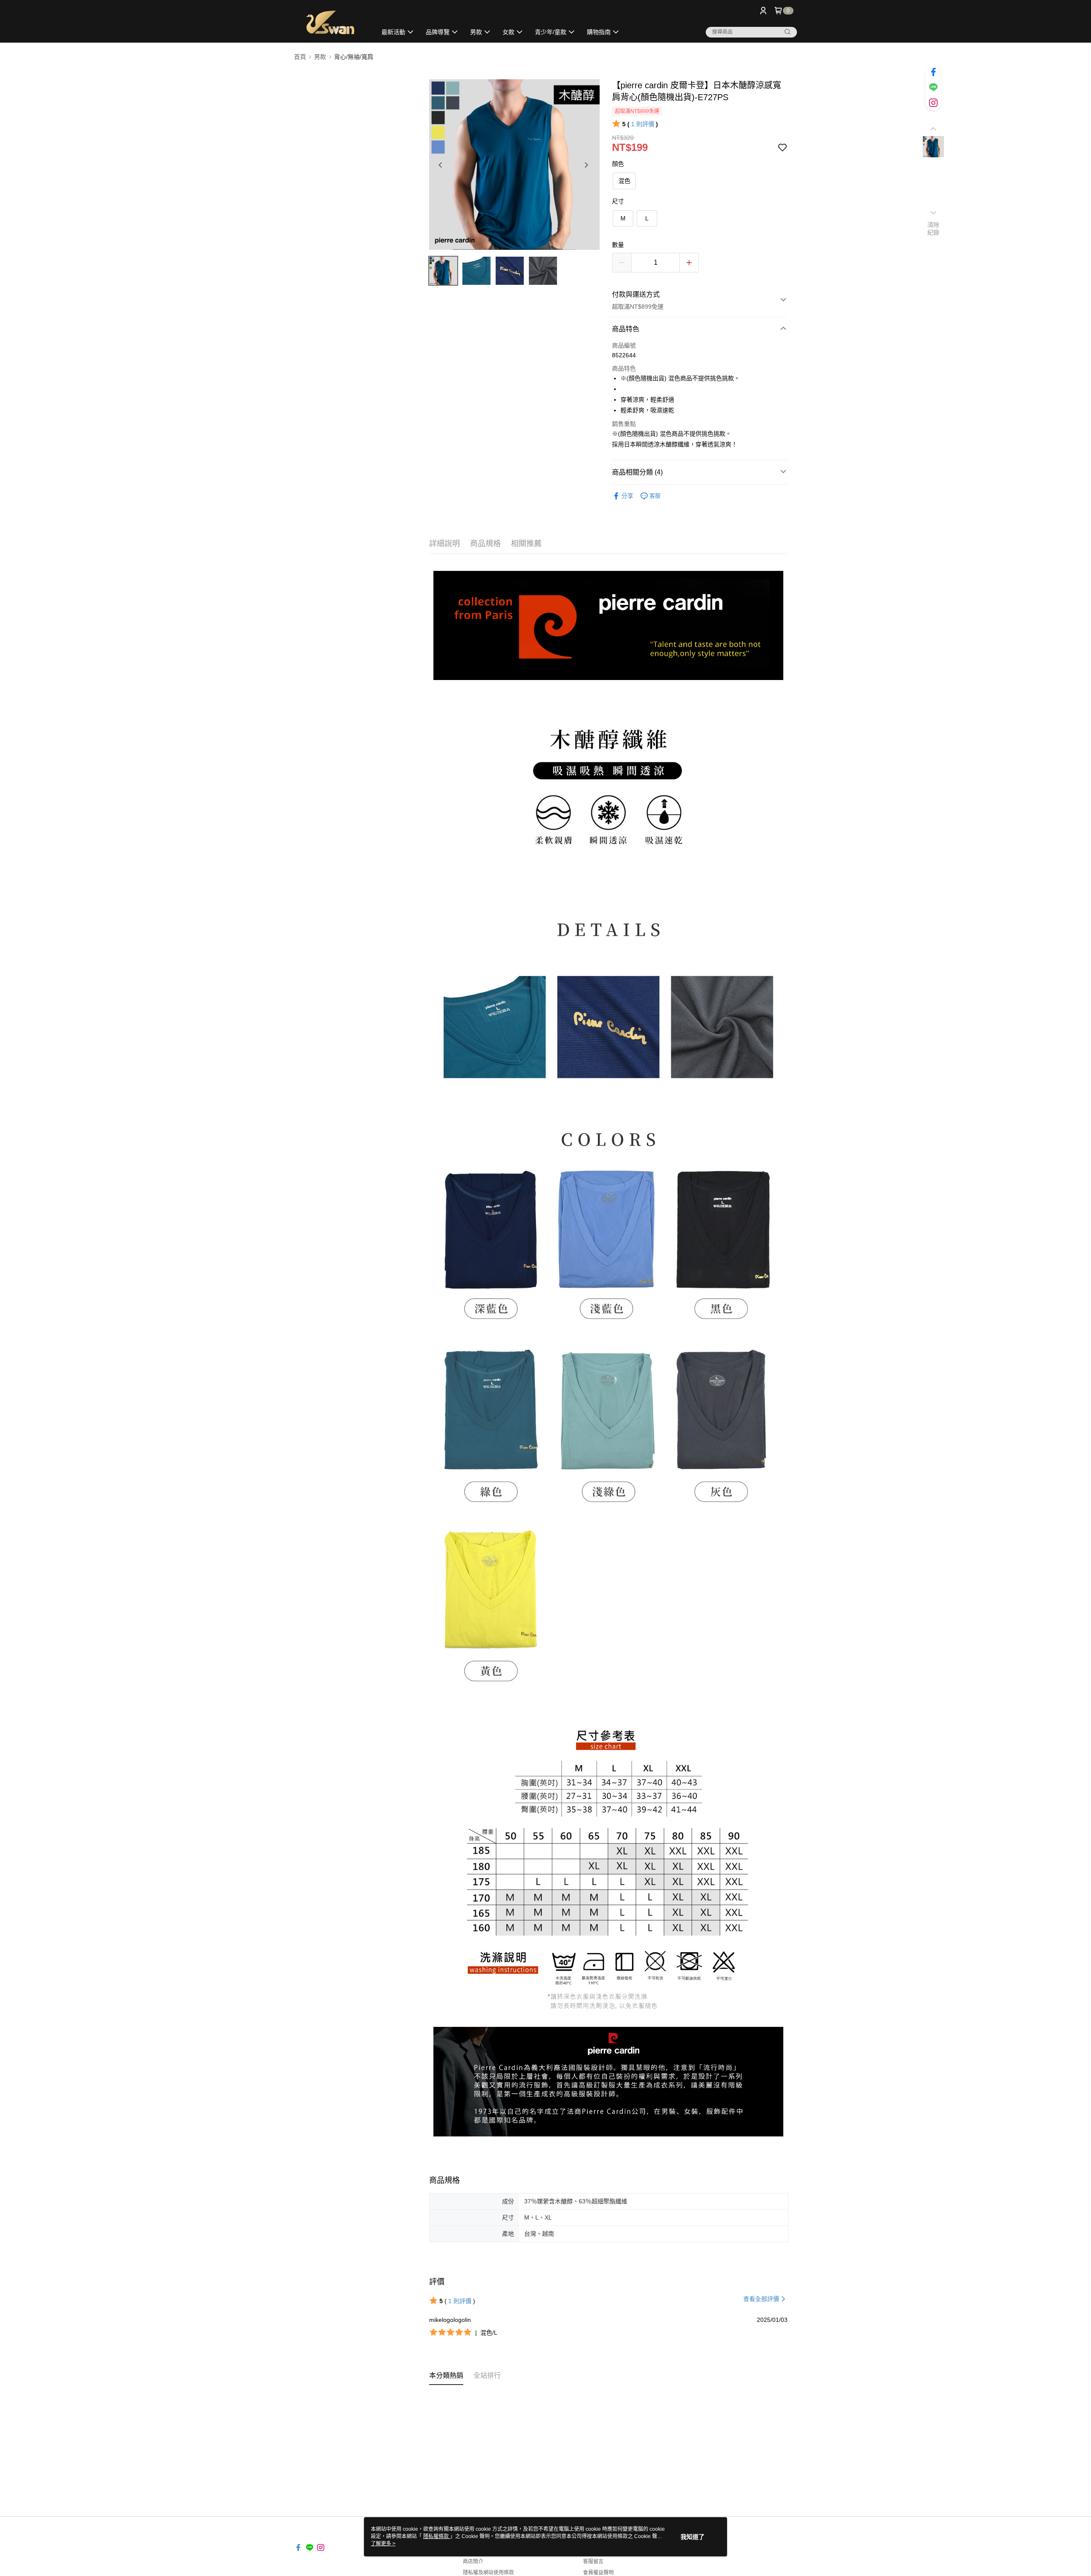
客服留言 (593, 2562)
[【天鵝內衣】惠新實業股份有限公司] (330, 22)
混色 (624, 181)
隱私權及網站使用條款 (488, 2573)
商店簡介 (473, 2562)
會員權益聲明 (598, 2573)
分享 (627, 496)
